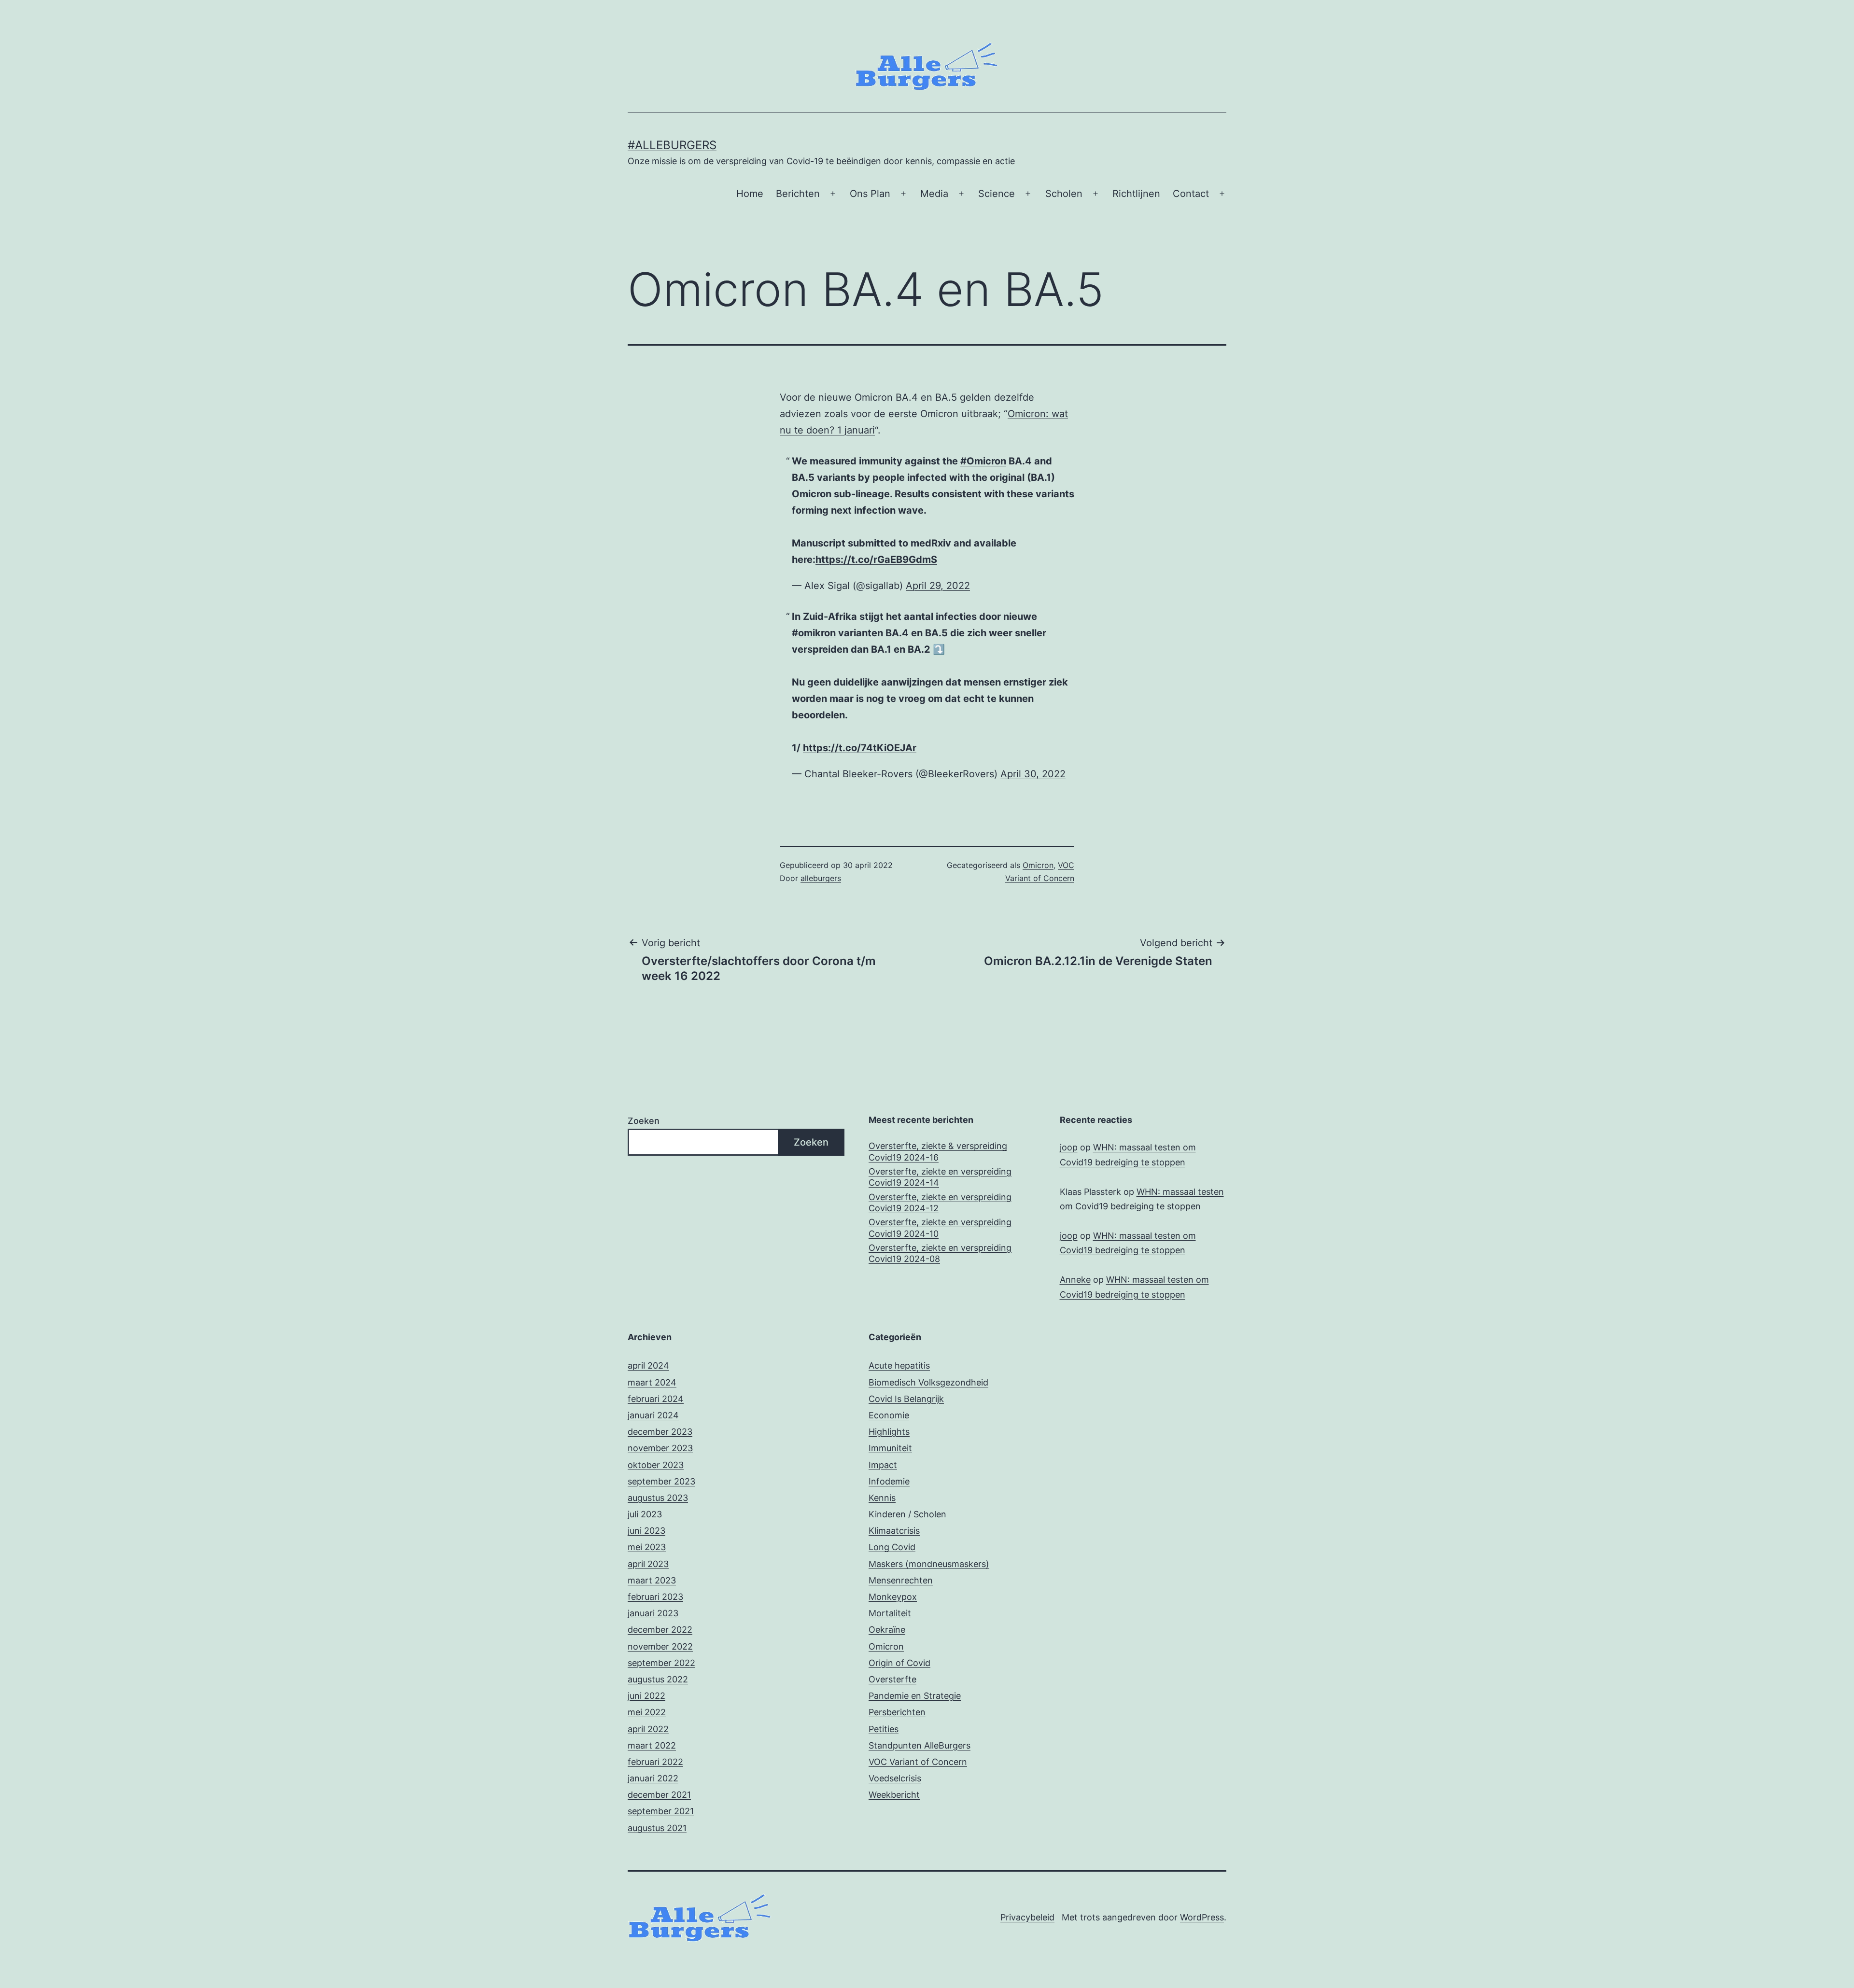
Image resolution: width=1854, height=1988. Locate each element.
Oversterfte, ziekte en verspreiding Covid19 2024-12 (940, 1203)
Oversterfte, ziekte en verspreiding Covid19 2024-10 (940, 1228)
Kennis (882, 1498)
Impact (883, 1465)
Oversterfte (892, 1679)
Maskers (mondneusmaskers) (929, 1564)
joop (1069, 1147)
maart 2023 (652, 1580)
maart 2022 (652, 1745)
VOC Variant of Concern (918, 1762)
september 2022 (661, 1663)
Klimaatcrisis (894, 1531)
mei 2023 (647, 1547)
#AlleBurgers (672, 145)
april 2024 (648, 1365)
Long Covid (892, 1547)
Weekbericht (894, 1795)
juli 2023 (645, 1514)
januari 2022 (653, 1778)
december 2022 (660, 1630)
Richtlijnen (1136, 194)
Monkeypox (893, 1597)
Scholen (1064, 194)
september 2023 (661, 1481)
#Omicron (983, 461)
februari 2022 (655, 1762)
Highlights (889, 1432)
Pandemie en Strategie (915, 1696)
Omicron (1038, 865)
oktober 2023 (656, 1465)
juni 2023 (646, 1531)
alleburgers (821, 878)
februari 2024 (656, 1399)
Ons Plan (870, 194)
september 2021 (661, 1811)
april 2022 (648, 1729)
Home (750, 194)
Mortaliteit (890, 1613)
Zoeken (644, 1121)
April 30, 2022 (1033, 774)
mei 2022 (647, 1712)
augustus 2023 (658, 1498)
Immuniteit (890, 1448)
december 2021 (659, 1795)
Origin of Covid (899, 1663)
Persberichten (897, 1712)
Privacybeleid (1027, 1917)
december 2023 (660, 1432)
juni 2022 (646, 1696)
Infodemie (889, 1481)
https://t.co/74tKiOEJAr (860, 748)
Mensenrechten (901, 1580)
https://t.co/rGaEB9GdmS (876, 560)
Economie (889, 1415)
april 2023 (648, 1564)
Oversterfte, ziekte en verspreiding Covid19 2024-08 (940, 1253)
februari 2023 (655, 1597)
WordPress (1202, 1917)
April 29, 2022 (938, 586)
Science (997, 194)
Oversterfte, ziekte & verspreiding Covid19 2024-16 (938, 1151)
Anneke (1075, 1280)
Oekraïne (887, 1630)
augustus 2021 (657, 1828)
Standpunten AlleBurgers (920, 1745)
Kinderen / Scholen (907, 1514)
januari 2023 (653, 1613)
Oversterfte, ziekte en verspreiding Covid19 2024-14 (940, 1177)
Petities (884, 1729)
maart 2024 (652, 1382)
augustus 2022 (658, 1679)
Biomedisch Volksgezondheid (928, 1382)
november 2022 (660, 1646)
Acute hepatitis (899, 1365)
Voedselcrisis (895, 1778)
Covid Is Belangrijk (906, 1399)
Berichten (798, 194)
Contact (1191, 194)
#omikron (814, 633)
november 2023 (660, 1448)
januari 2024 (653, 1415)
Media (934, 194)
